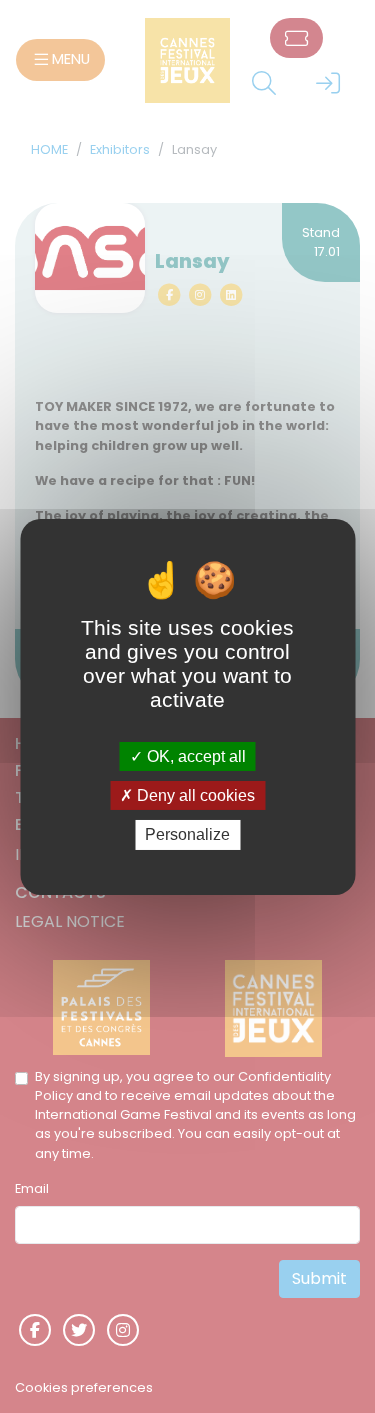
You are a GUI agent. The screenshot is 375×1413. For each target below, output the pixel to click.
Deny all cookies (194, 795)
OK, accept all (194, 756)
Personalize (187, 834)
